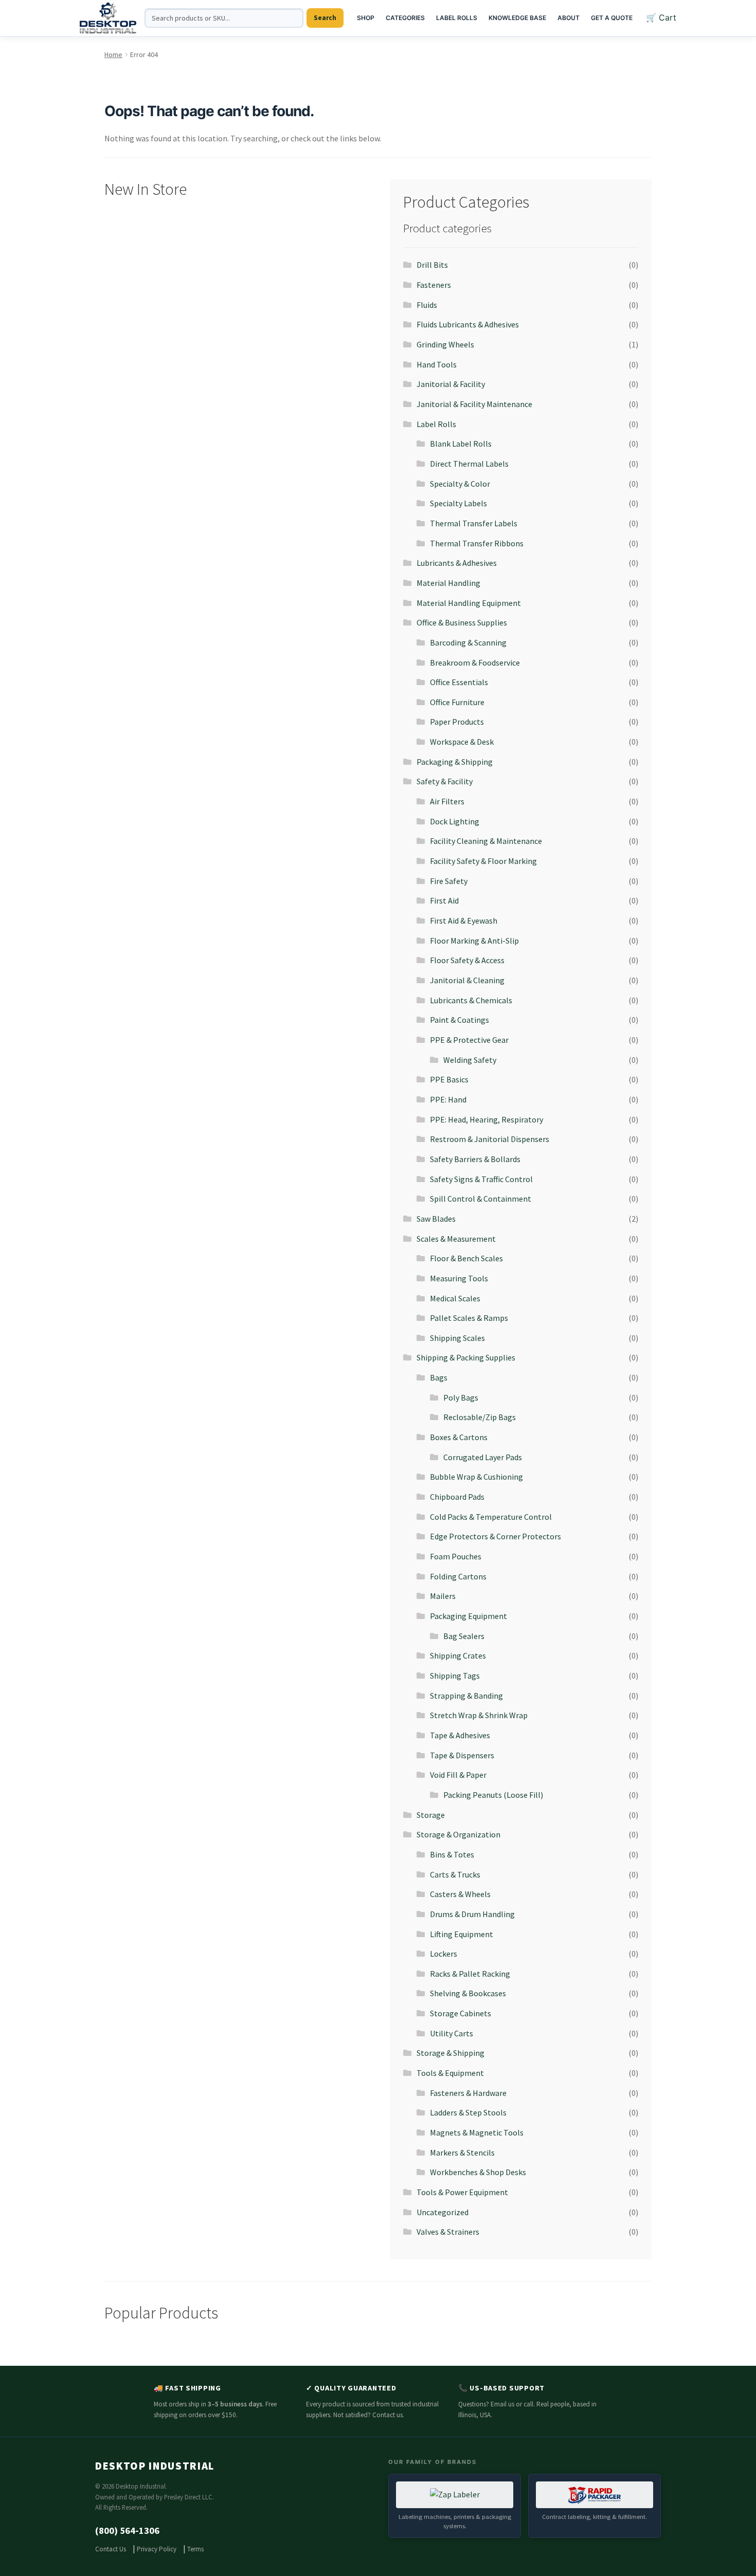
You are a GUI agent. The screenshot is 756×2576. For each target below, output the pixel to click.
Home (113, 54)
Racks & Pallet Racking (470, 1974)
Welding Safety (470, 1060)
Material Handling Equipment (469, 603)
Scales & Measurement (456, 1239)
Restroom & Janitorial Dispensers (490, 1139)
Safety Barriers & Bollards (475, 1159)
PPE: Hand (448, 1099)
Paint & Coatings (460, 1020)
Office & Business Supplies (462, 622)
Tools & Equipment (450, 2073)
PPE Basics (449, 1079)
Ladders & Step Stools (468, 2112)
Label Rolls (457, 18)
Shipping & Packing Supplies (466, 1357)
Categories (405, 18)
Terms (195, 2549)
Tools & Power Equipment (462, 2192)
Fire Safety (449, 881)
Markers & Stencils (462, 2152)
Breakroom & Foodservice (475, 663)
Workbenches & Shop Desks (478, 2172)
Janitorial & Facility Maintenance (474, 404)
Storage (431, 1815)
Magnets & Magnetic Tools (477, 2132)
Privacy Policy (157, 2549)
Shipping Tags (455, 1676)
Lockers (444, 1954)
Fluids (427, 305)
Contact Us (111, 2549)
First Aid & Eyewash (464, 921)
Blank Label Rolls (461, 444)
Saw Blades (436, 1219)
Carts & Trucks (455, 1874)
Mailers (443, 1596)
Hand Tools (437, 364)
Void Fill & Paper (458, 1775)
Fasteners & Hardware (468, 2093)
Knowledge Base (517, 18)
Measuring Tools (459, 1278)
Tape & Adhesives (460, 1735)
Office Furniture (457, 702)
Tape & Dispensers (462, 1755)
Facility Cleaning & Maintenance (486, 841)
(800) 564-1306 (127, 2531)
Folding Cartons (458, 1576)
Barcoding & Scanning (468, 642)
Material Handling (448, 583)
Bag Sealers (464, 1636)
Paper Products (457, 722)
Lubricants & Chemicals (471, 1000)
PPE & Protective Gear (469, 1040)
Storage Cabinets (461, 2013)
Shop (366, 18)
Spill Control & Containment (481, 1199)
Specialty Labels (458, 503)
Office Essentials (459, 682)
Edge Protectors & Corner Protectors (496, 1536)
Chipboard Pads (457, 1497)
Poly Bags (461, 1397)
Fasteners (434, 285)
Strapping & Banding (466, 1696)
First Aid (444, 900)
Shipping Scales (457, 1338)
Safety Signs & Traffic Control (481, 1179)
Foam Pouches (456, 1556)
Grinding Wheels (445, 344)
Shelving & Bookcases (468, 1993)
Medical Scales (455, 1298)
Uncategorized (443, 2212)
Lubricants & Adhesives (457, 563)
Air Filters (447, 801)
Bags (439, 1377)
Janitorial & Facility (451, 384)
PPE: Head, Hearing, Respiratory (487, 1119)
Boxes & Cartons (459, 1437)
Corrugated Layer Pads (483, 1457)
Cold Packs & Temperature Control (491, 1517)
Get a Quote (612, 18)
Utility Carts (452, 2033)
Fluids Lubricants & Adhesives (468, 324)
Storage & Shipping (451, 2053)
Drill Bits (432, 265)
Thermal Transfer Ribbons (477, 543)
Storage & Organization (458, 1834)
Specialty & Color (460, 484)
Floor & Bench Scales (466, 1258)
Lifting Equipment (462, 1934)
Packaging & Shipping (455, 762)
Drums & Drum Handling (472, 1914)
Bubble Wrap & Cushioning (476, 1477)
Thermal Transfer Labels (474, 523)
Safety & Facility (445, 781)
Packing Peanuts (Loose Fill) (493, 1795)
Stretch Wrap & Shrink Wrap (479, 1715)
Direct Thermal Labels (469, 464)
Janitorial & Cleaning (467, 980)
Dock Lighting (455, 821)
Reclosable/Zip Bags (480, 1417)
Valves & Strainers (448, 2232)
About (569, 18)
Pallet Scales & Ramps (469, 1318)
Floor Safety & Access (467, 960)
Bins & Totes (452, 1854)
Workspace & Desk (462, 742)
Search (325, 18)
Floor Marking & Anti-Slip (474, 941)
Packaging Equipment (469, 1616)
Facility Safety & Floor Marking (483, 861)
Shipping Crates (458, 1655)
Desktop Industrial (155, 2466)
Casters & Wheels (460, 1894)
